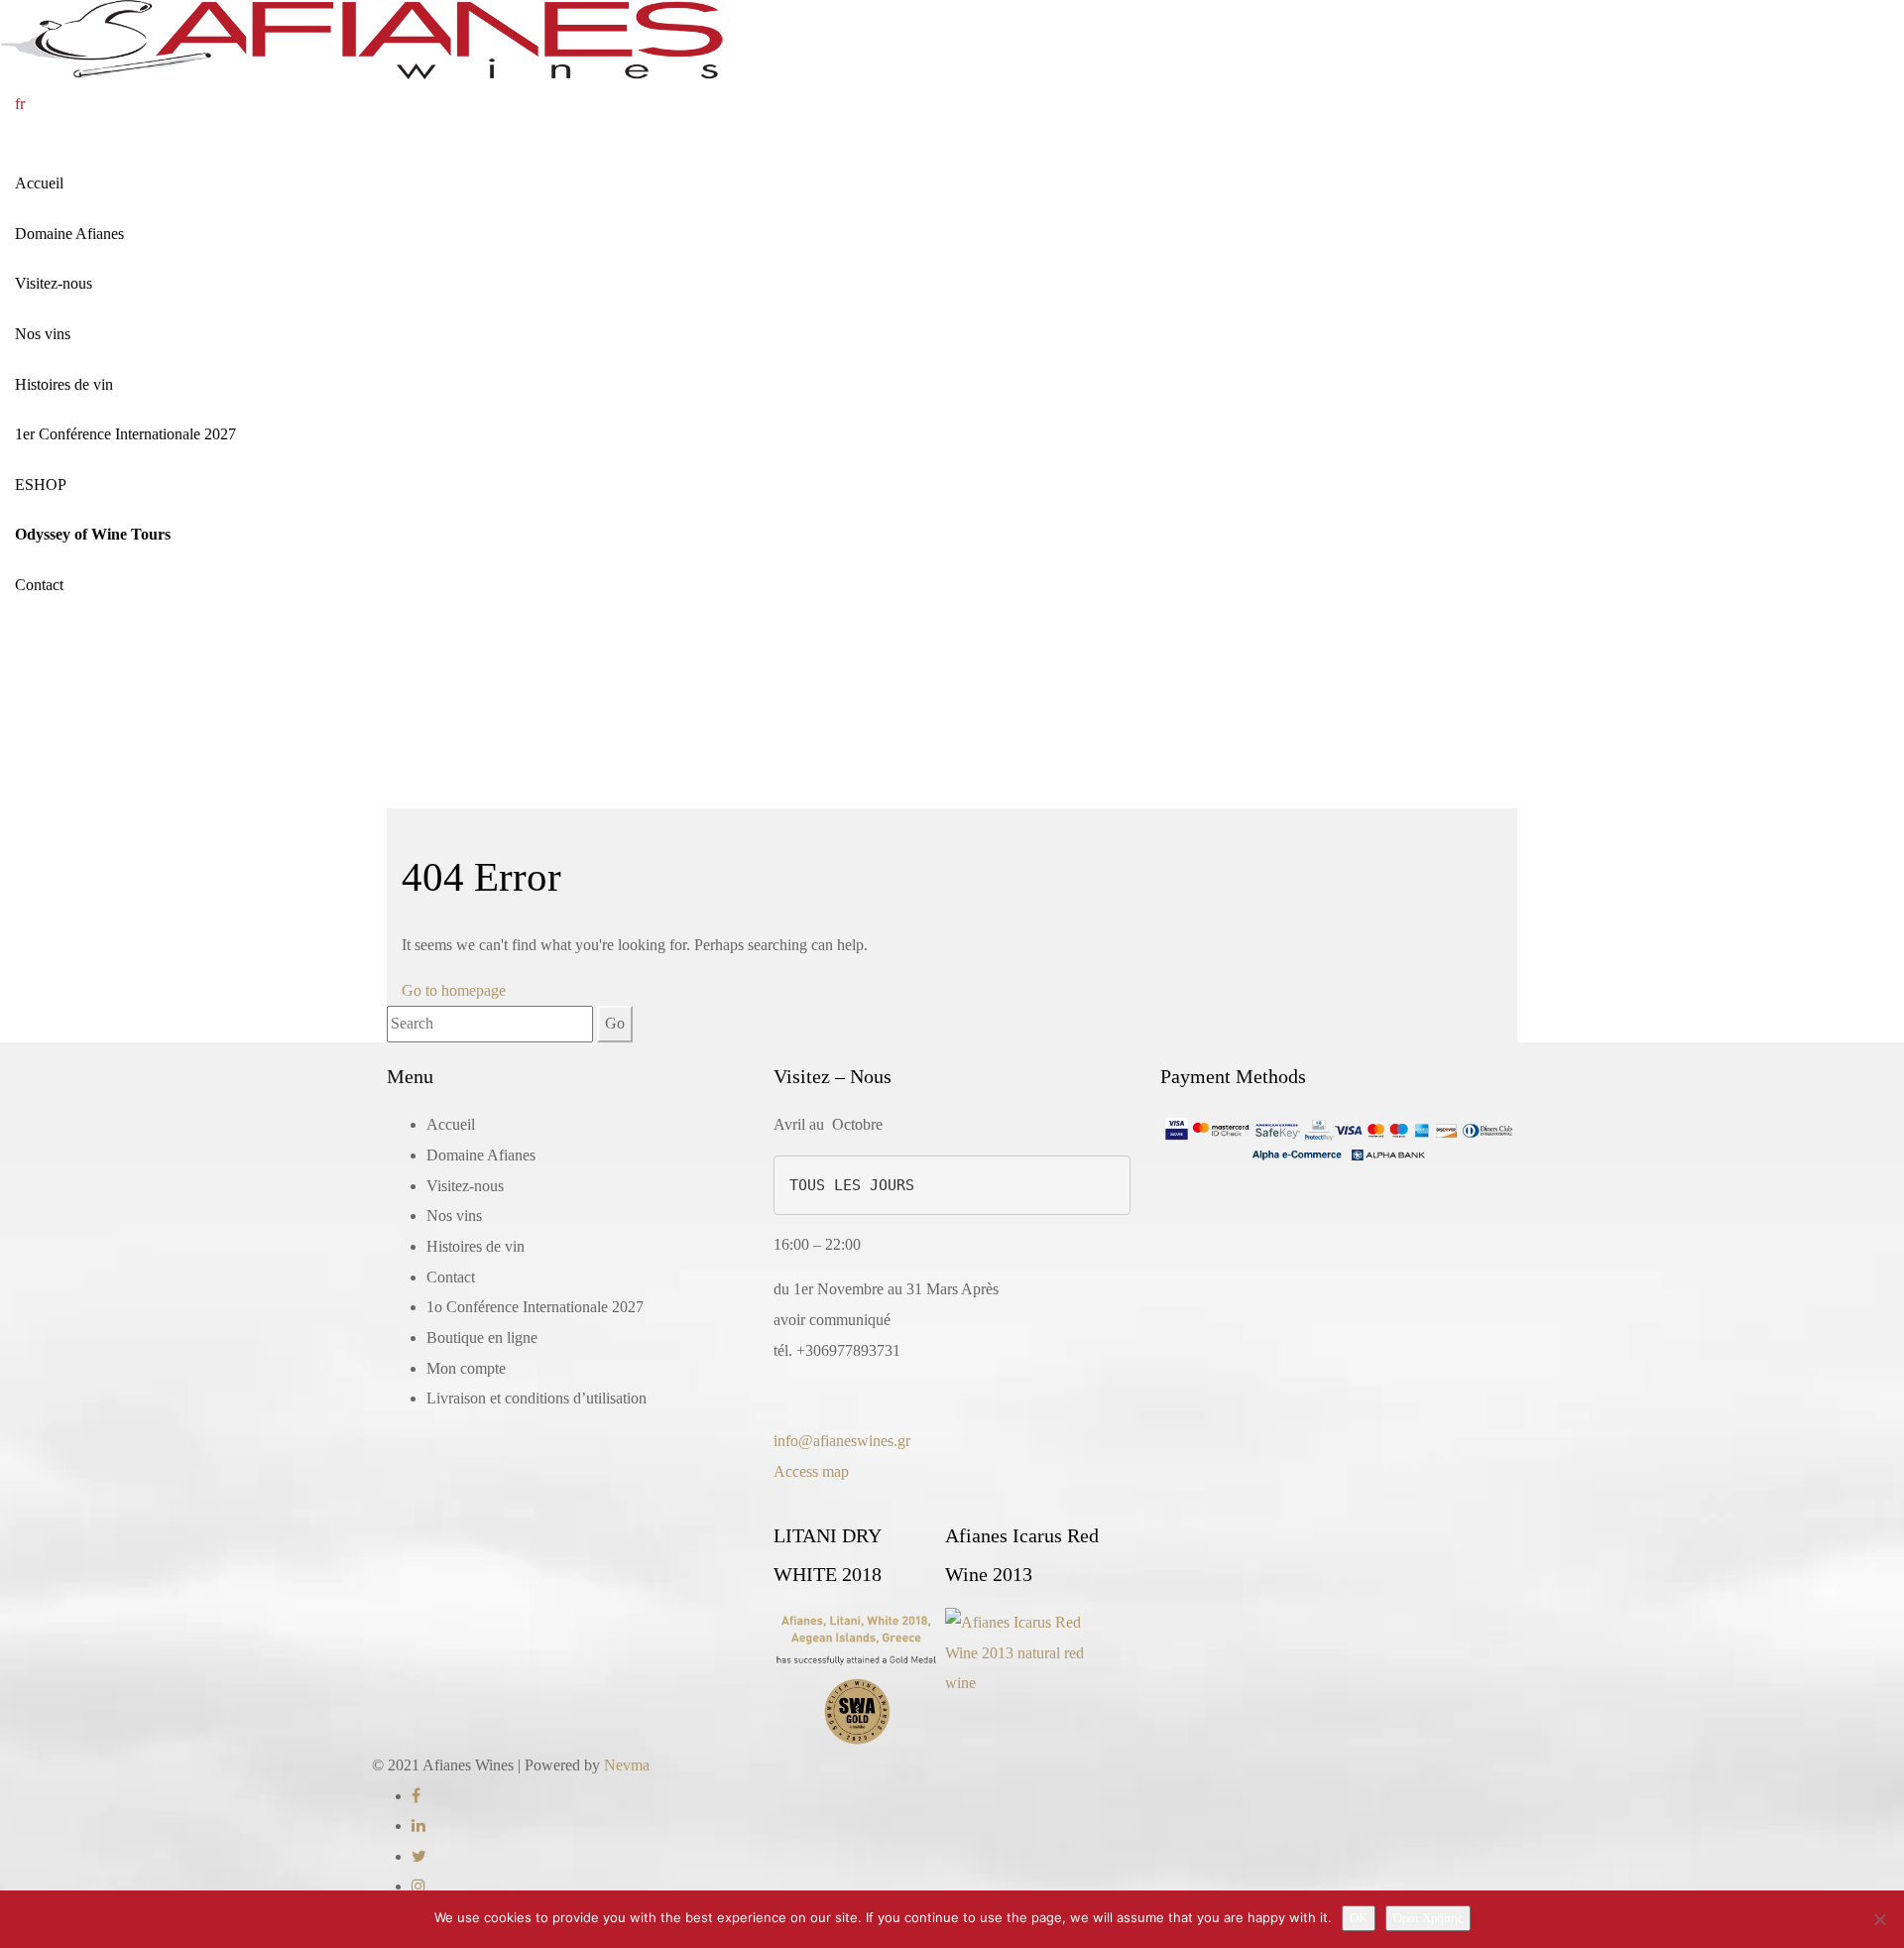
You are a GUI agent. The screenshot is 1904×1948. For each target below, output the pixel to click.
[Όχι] (1879, 1919)
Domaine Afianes (69, 234)
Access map (811, 1471)
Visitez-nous (54, 283)
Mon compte (466, 1368)
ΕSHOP (41, 485)
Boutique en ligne (482, 1338)
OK (1359, 1918)
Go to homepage (454, 990)
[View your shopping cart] (55, 104)
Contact (39, 585)
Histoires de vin (64, 384)
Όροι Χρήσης (1428, 1918)
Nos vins (43, 334)
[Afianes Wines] (361, 38)
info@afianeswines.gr (842, 1441)
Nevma (627, 1765)
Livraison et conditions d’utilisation (536, 1398)
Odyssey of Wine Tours (93, 534)
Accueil (39, 183)
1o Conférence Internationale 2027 (535, 1307)
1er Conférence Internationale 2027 (125, 434)
